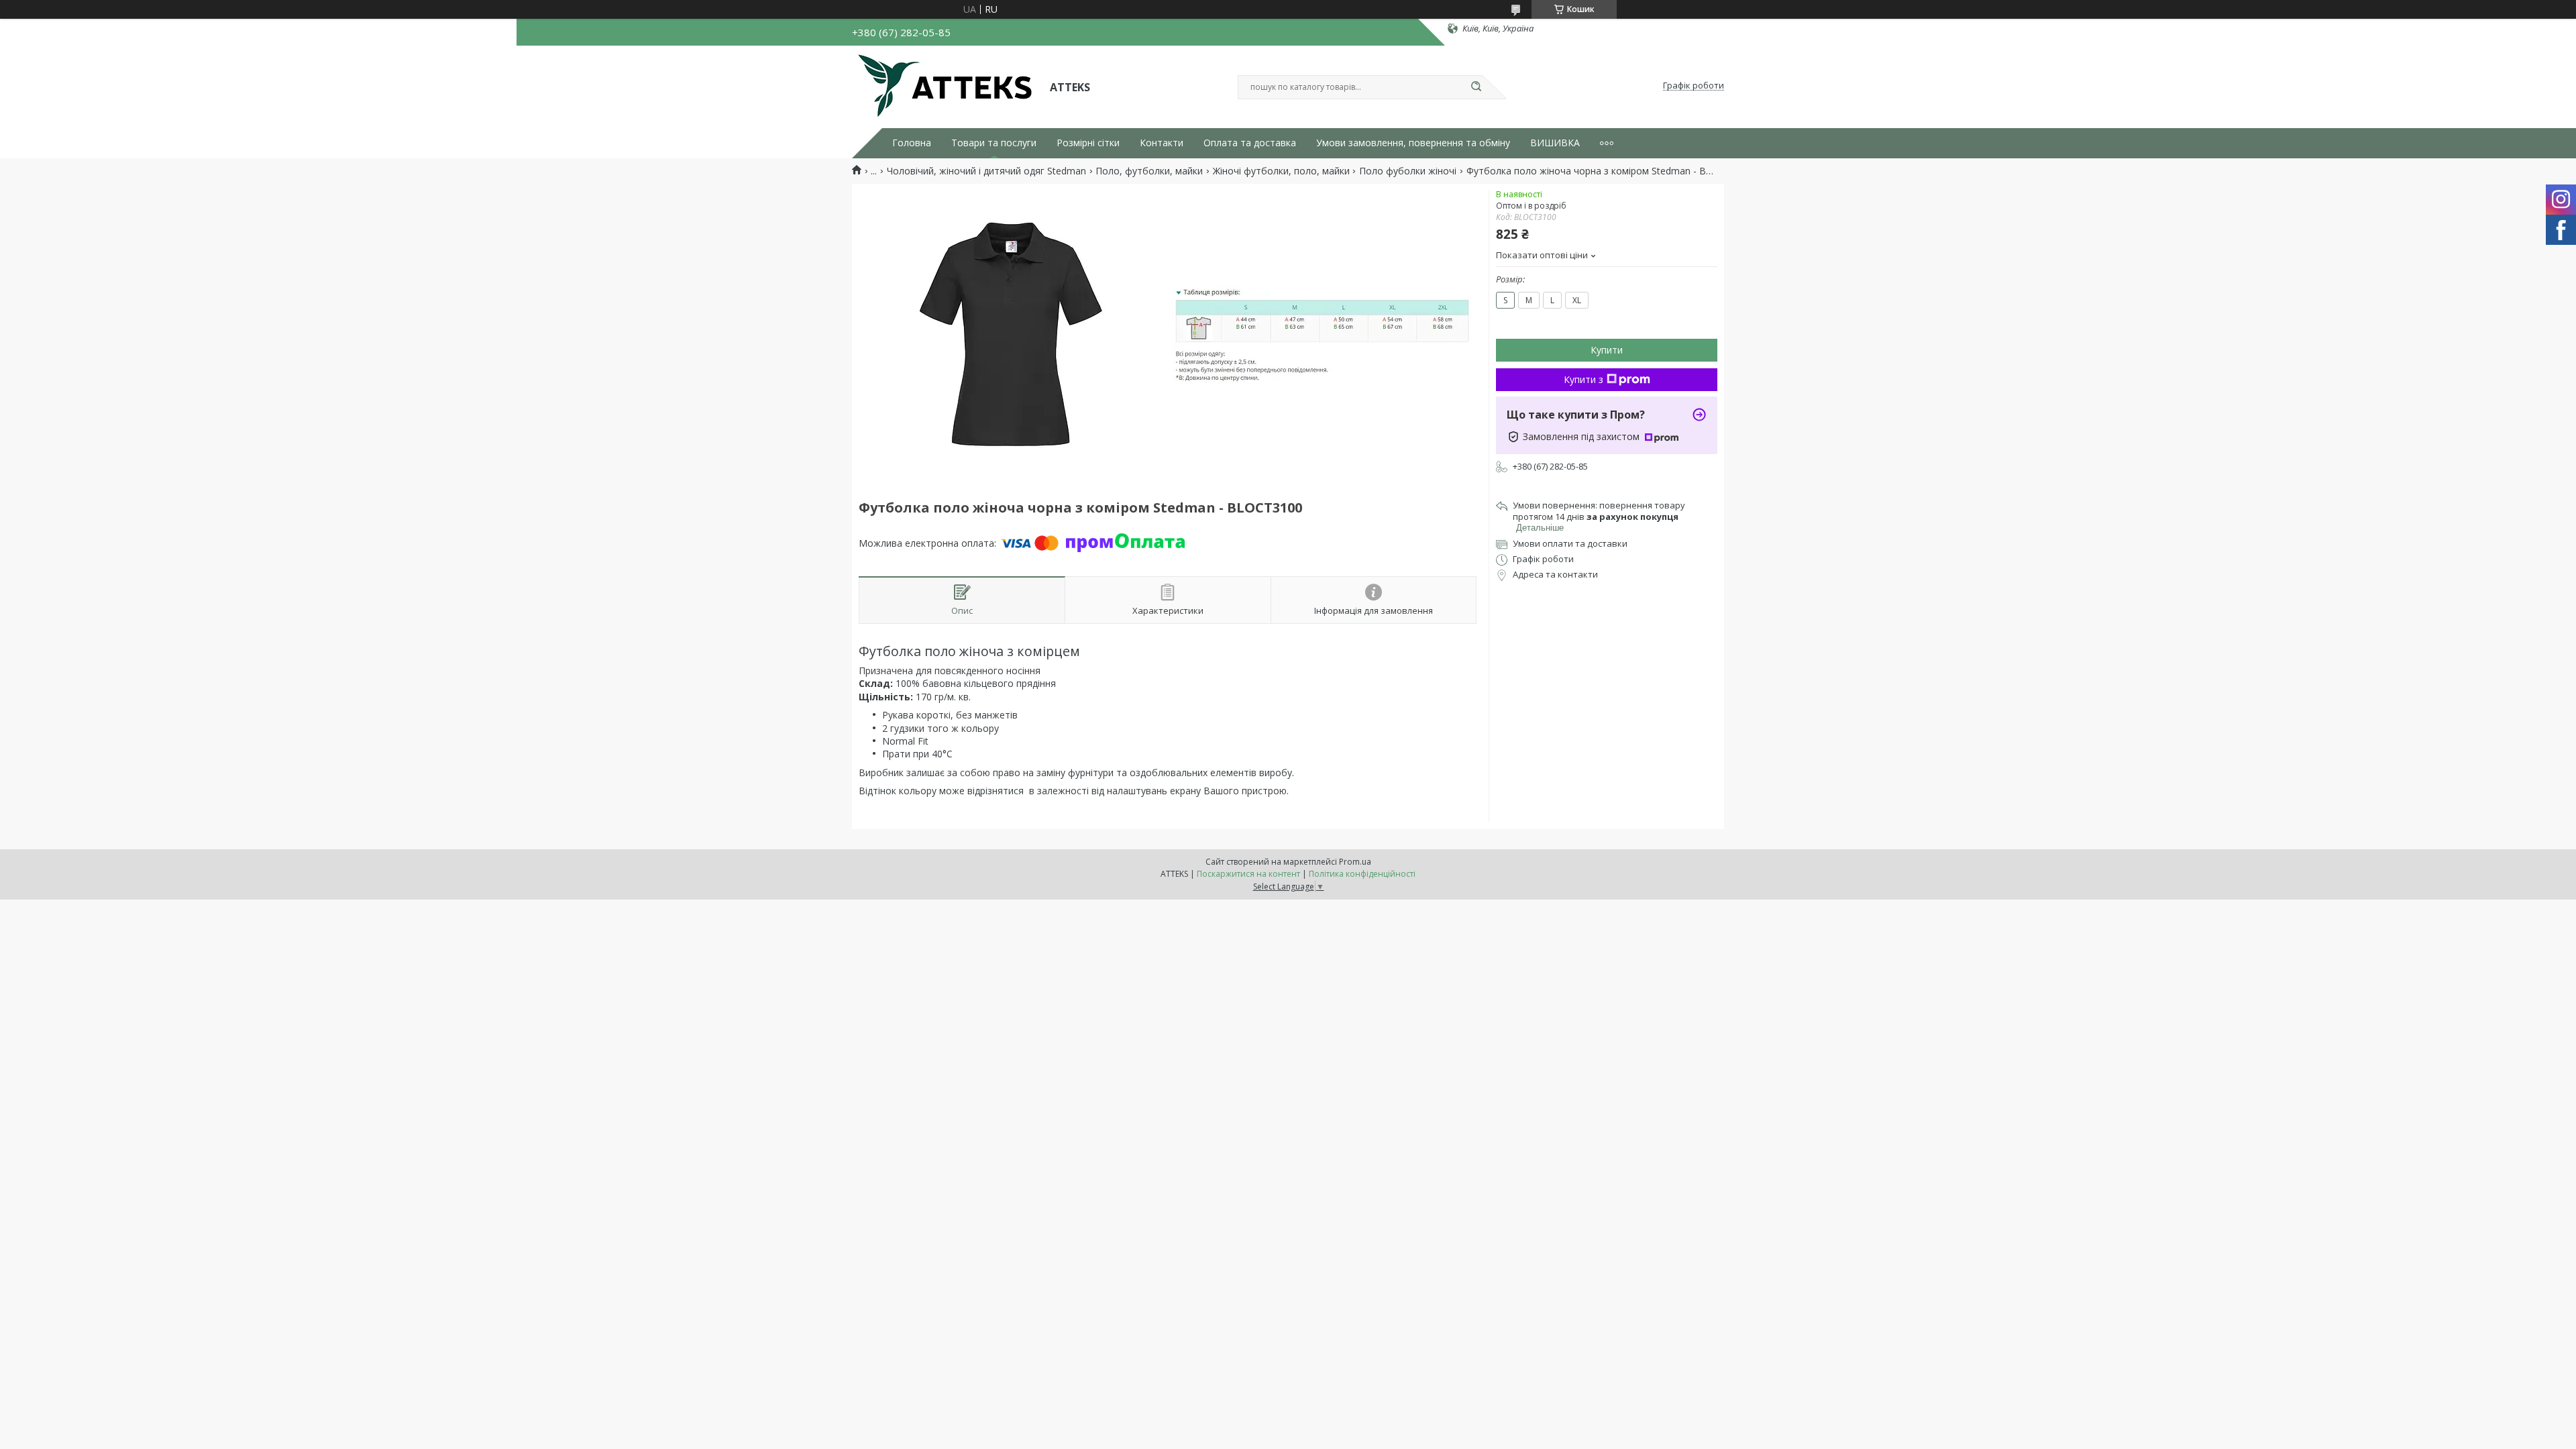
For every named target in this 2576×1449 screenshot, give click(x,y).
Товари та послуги (994, 143)
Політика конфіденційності (1362, 874)
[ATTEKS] (945, 86)
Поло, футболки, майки (1149, 171)
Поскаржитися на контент (1248, 874)
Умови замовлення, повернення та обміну (1413, 143)
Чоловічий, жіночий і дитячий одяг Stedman (986, 171)
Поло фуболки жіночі (1408, 171)
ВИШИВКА (1555, 143)
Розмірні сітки (1088, 143)
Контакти (1162, 143)
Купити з (1584, 379)
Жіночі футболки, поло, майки (1281, 171)
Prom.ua (1355, 862)
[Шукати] (1476, 87)
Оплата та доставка (1250, 143)
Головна (912, 143)
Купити (1607, 350)
